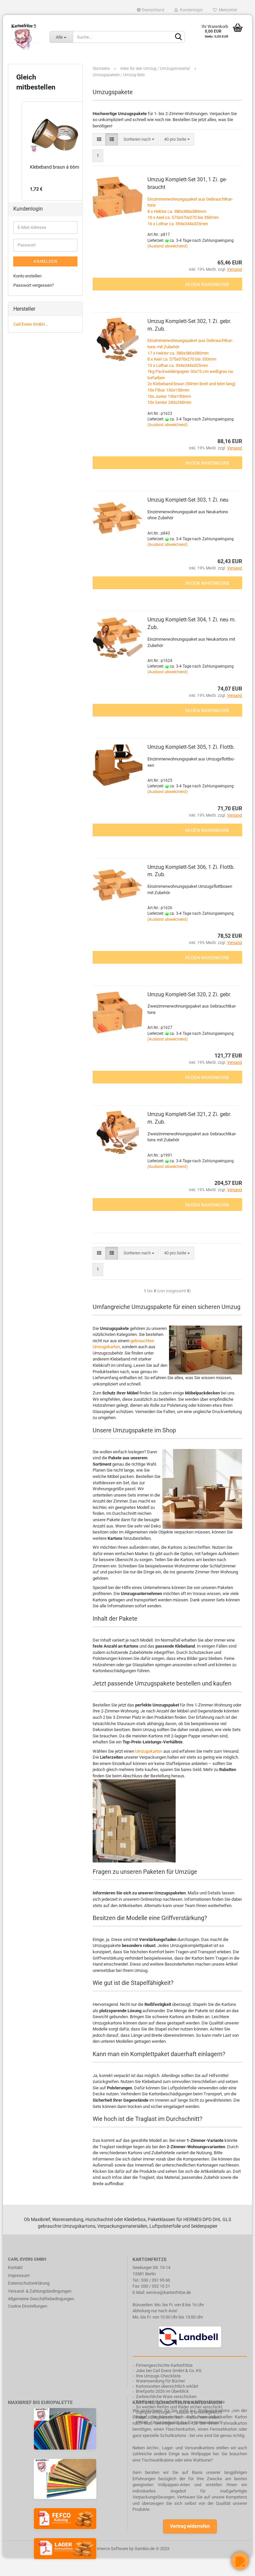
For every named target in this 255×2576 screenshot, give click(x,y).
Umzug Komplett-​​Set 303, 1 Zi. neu (188, 500)
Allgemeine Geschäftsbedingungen (41, 2299)
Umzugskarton (149, 1751)
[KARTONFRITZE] (24, 37)
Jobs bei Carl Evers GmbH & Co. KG (169, 2371)
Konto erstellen (27, 276)
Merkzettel (227, 10)
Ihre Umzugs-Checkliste (158, 2376)
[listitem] (55, 151)
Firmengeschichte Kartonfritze (164, 2365)
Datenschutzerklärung (29, 2283)
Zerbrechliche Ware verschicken (166, 2397)
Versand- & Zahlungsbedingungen (40, 2291)
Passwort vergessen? (34, 285)
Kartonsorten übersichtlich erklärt (167, 2386)
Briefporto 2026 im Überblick (162, 2391)
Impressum (19, 2275)
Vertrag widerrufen (190, 2526)
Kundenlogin (190, 10)
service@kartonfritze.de (169, 2292)
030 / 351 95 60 (156, 2280)
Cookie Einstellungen (28, 2306)
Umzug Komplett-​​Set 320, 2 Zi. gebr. (189, 994)
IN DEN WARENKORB (207, 284)
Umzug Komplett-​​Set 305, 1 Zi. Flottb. (191, 747)
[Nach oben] (18, 2566)
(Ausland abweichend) (168, 246)
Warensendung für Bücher (160, 2381)
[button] (15, 151)
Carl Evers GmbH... (31, 324)
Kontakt (15, 2267)
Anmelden (45, 261)
